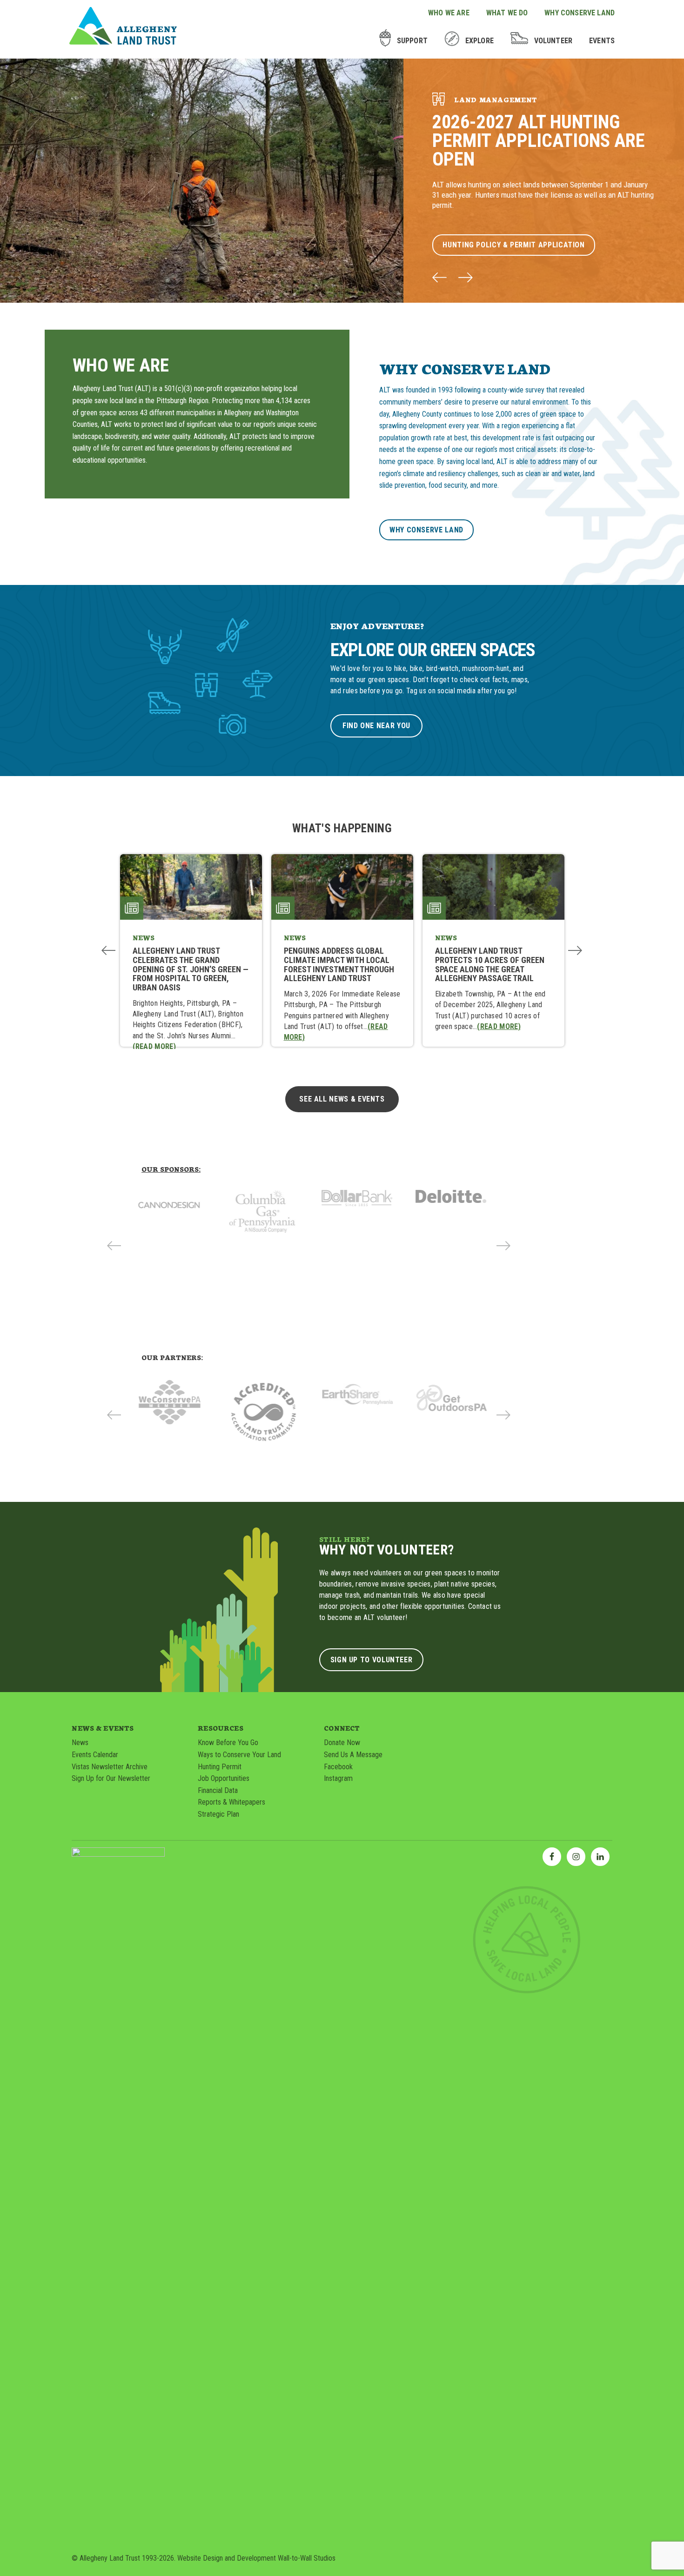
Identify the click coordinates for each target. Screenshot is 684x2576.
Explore (479, 41)
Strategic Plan (218, 1814)
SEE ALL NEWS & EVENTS (342, 1099)
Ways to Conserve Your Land (239, 1755)
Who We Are (449, 13)
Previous (109, 950)
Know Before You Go (228, 1743)
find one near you (376, 726)
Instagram (338, 1778)
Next (575, 950)
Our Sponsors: (171, 1169)
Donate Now (342, 1743)
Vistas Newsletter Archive (110, 1767)
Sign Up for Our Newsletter (111, 1778)
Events (602, 41)
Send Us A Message (353, 1755)
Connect (342, 1728)
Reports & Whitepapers (231, 1802)
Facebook (338, 1767)
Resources (220, 1728)
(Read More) (154, 1046)
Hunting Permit (220, 1767)
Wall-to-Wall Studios (307, 2558)
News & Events (103, 1728)
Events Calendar (95, 1755)
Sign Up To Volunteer (372, 1660)
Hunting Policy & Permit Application (513, 245)
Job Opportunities (224, 1778)
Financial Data (218, 1790)
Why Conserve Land (580, 13)
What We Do (507, 13)
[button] (439, 279)
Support (412, 41)
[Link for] (175, 1212)
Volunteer (553, 41)
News (80, 1743)
